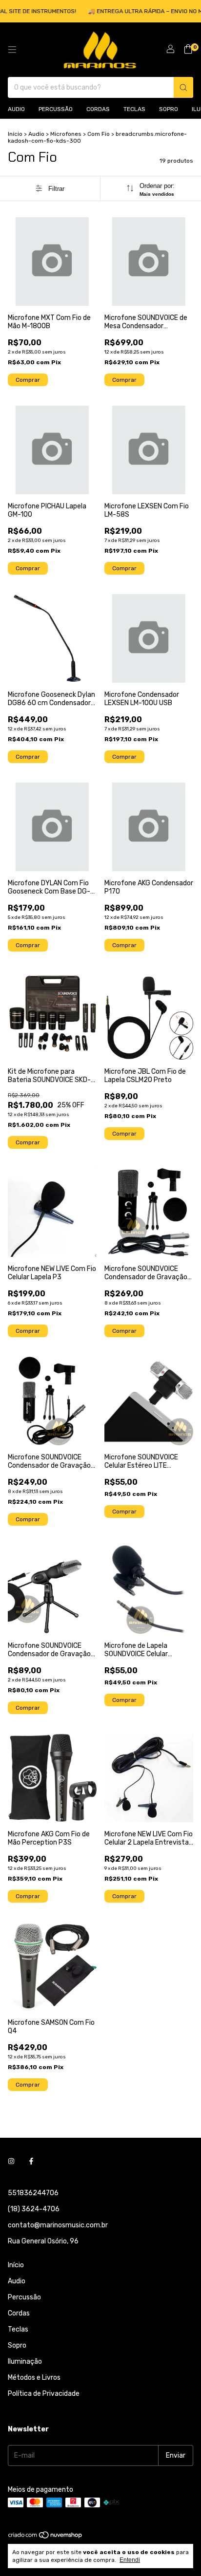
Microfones (66, 134)
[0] (188, 50)
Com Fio (99, 134)
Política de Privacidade (44, 2394)
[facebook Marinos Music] (31, 2161)
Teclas (134, 109)
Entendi (130, 2560)
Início (15, 134)
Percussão (56, 109)
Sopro (169, 109)
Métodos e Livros (34, 2378)
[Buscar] (183, 87)
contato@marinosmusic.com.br (58, 2225)
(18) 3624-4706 (34, 2209)
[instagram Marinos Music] (11, 2161)
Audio (16, 109)
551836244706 (33, 2193)
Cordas (98, 109)
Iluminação (25, 2361)
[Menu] (12, 50)
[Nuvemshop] (46, 2537)
